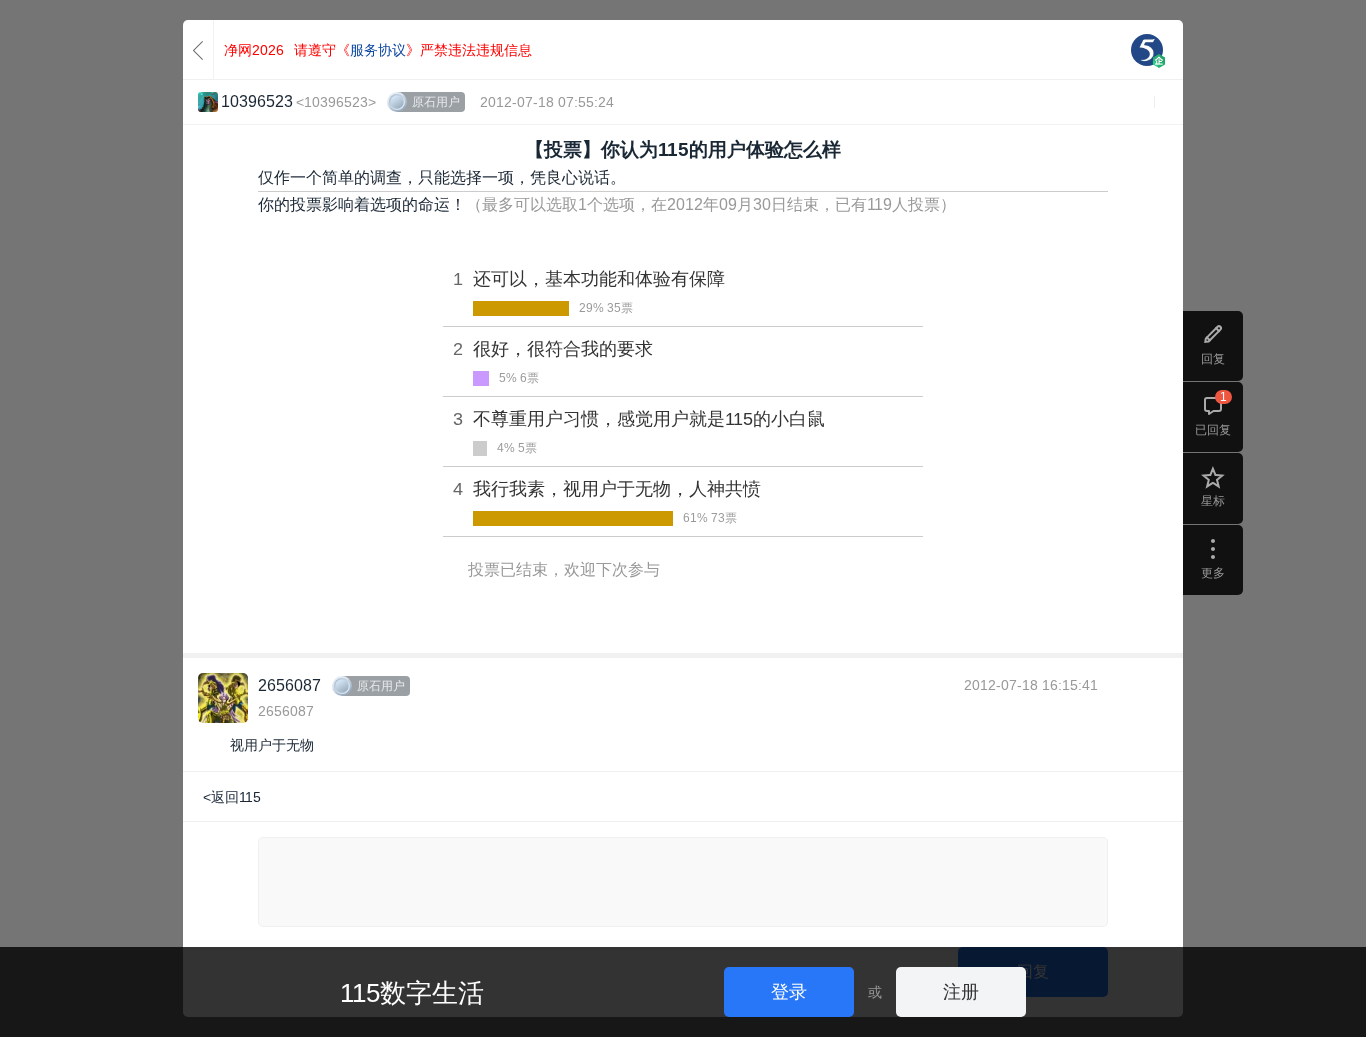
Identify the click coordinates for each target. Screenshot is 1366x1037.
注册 (961, 992)
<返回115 (232, 797)
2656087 (289, 685)
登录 (789, 992)
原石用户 (436, 102)
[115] (1147, 50)
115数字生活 (412, 993)
